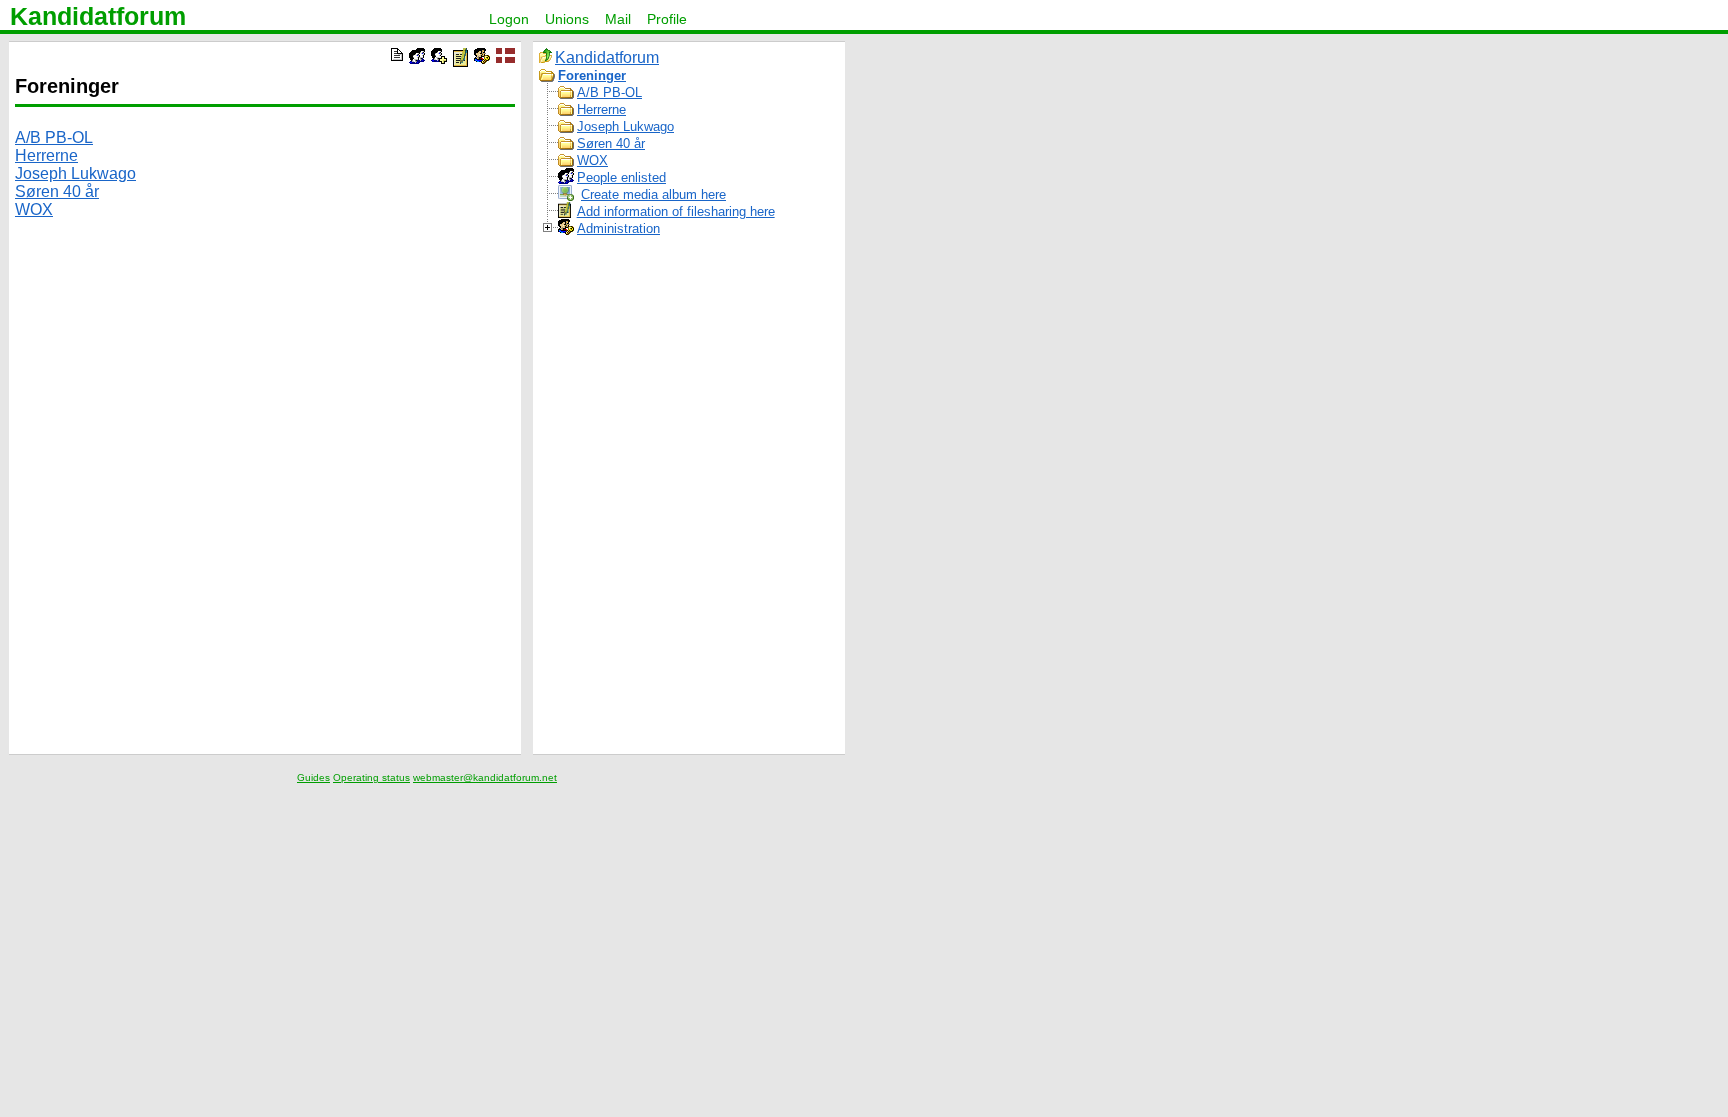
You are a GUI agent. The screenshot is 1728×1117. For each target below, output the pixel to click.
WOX (34, 209)
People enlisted (621, 177)
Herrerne (46, 155)
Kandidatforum (98, 16)
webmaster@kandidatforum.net (485, 777)
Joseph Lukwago (75, 173)
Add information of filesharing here (676, 211)
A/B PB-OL (54, 137)
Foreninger (592, 75)
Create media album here (653, 194)
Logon (509, 19)
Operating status (371, 777)
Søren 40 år (57, 191)
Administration (618, 228)
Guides (313, 777)
